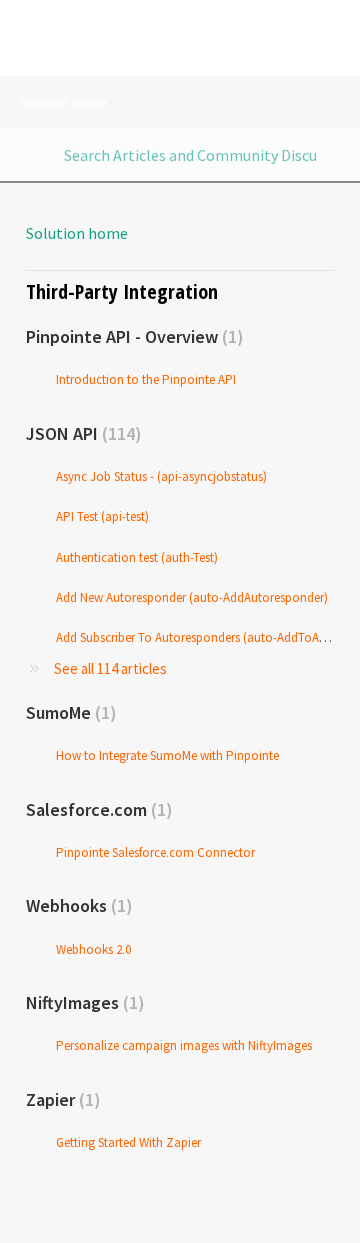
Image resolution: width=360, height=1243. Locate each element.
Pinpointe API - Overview (131, 336)
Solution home (77, 233)
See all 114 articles (110, 668)
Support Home (63, 102)
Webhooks (76, 905)
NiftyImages (82, 1002)
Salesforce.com (96, 809)
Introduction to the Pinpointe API (146, 379)
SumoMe (68, 712)
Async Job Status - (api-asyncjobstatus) (161, 476)
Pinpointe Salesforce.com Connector (155, 852)
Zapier (60, 1099)
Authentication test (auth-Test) (137, 557)
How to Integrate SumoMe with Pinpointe (167, 755)
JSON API (80, 433)
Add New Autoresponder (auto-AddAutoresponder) (192, 597)
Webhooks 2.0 (93, 949)
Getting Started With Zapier (128, 1142)
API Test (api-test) (102, 516)
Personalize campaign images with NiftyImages (184, 1045)
